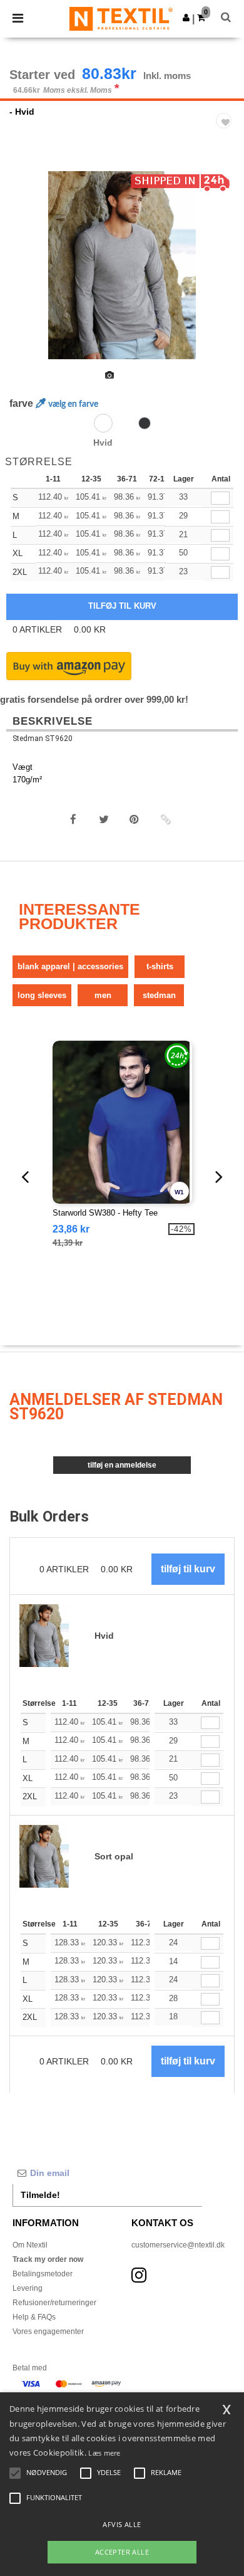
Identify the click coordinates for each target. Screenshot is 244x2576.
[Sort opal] (145, 423)
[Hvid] (103, 423)
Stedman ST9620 (43, 739)
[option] (122, 265)
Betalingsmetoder (43, 2274)
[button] (186, 18)
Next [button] (226, 273)
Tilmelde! (40, 2195)
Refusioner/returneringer (54, 2303)
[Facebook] (73, 819)
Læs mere (104, 2453)
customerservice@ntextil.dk (178, 2245)
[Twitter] (104, 819)
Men (103, 995)
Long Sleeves (42, 995)
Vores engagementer (48, 2332)
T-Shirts (160, 966)
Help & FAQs (34, 2317)
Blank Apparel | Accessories (70, 966)
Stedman (159, 995)
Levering (28, 2288)
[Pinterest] (135, 819)
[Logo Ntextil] (121, 18)
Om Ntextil (30, 2245)
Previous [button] (27, 273)
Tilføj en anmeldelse (122, 1465)
